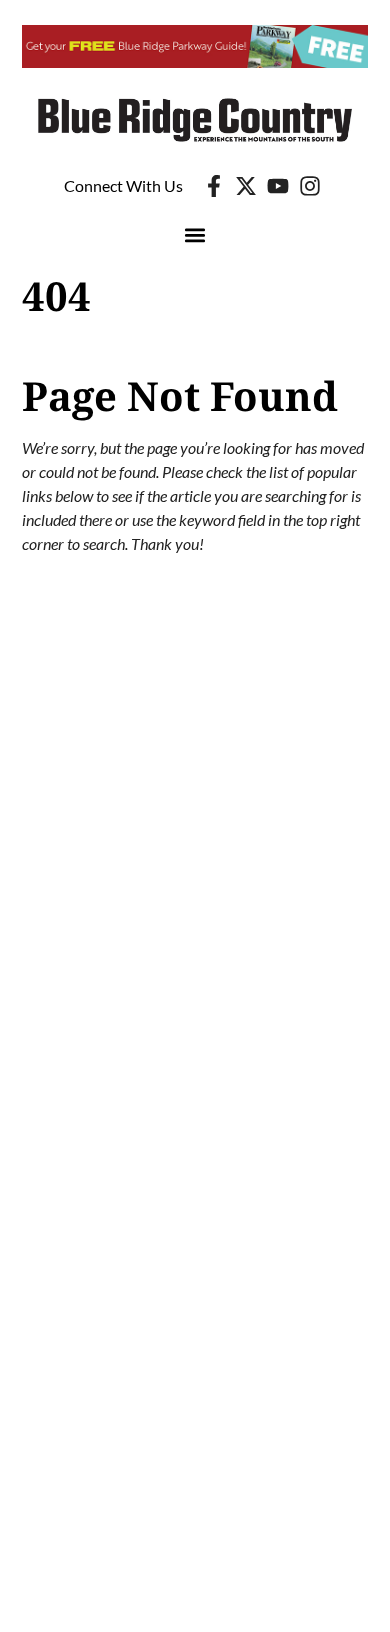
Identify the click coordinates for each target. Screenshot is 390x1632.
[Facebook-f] (214, 186)
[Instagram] (310, 186)
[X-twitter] (246, 186)
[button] (195, 235)
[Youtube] (278, 186)
